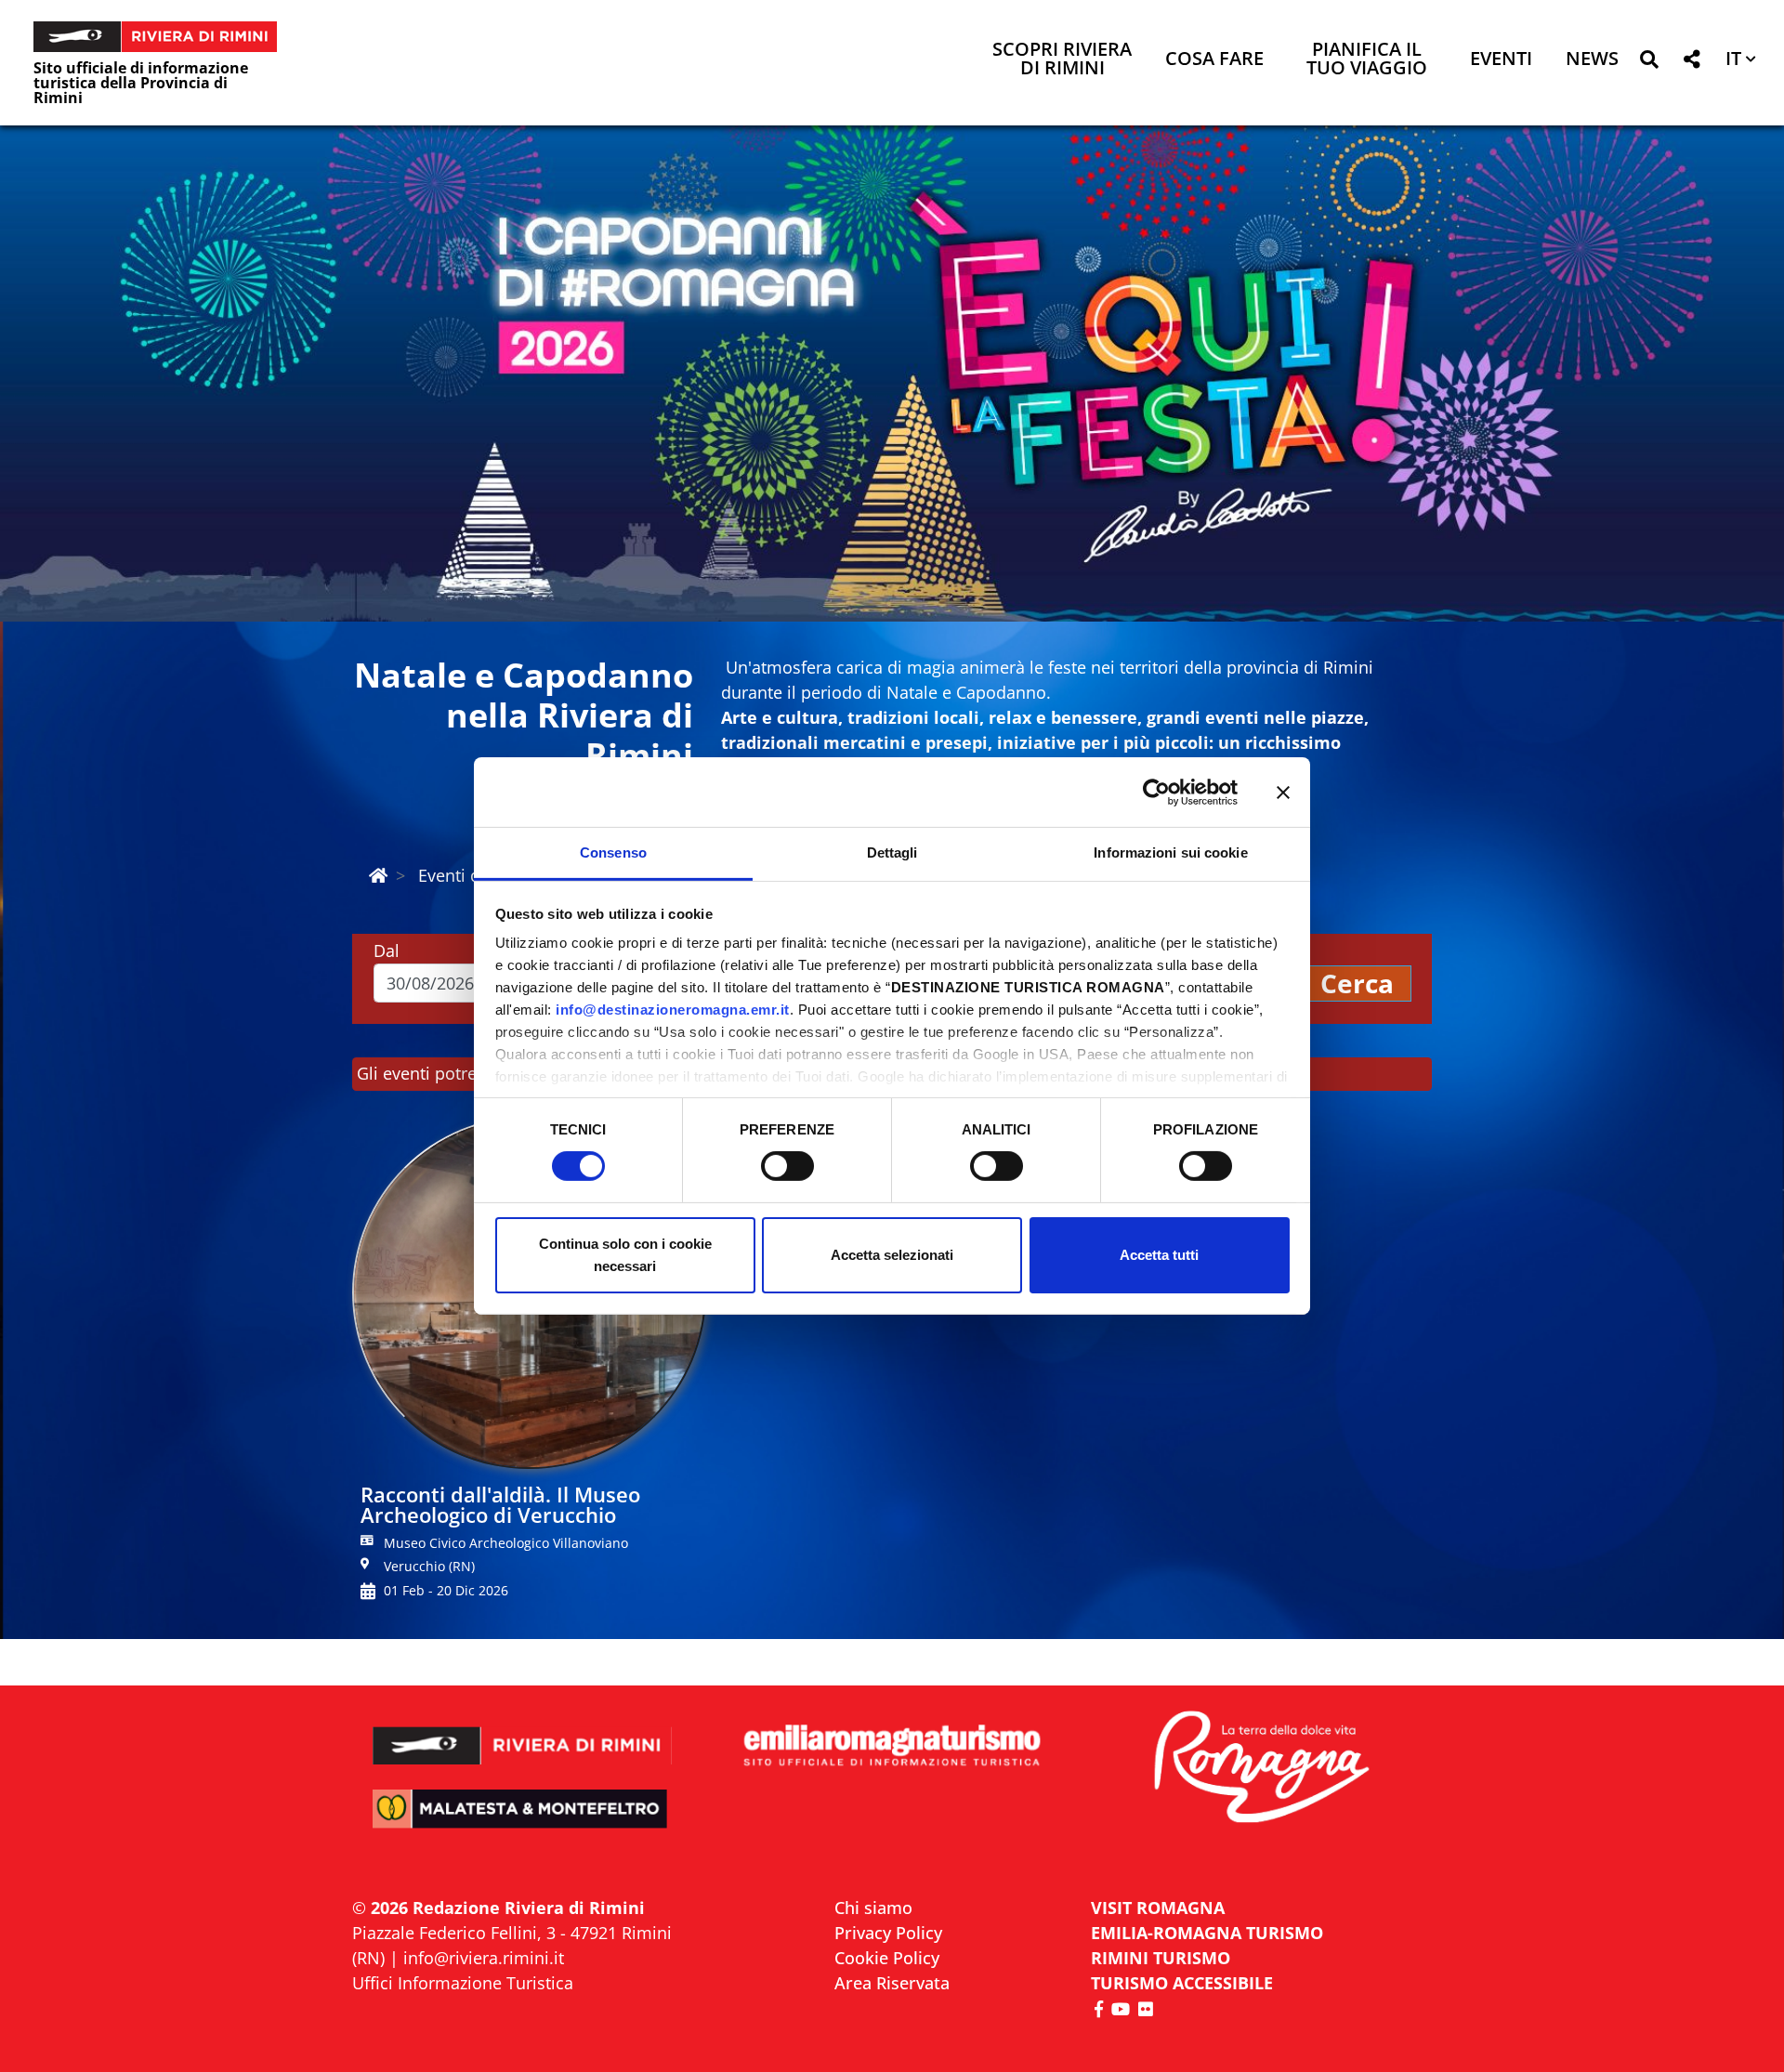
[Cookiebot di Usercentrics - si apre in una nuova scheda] (1156, 792)
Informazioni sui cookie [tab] (1170, 852)
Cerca (1357, 983)
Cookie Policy (887, 1958)
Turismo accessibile (1182, 1983)
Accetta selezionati (892, 1255)
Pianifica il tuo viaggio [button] (1367, 60)
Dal (387, 951)
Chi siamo (873, 1908)
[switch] (787, 1166)
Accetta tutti (1159, 1255)
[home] (378, 875)
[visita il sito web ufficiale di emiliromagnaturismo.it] (892, 1746)
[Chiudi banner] (1283, 792)
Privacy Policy (888, 1933)
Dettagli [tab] (892, 852)
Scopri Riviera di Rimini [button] (1062, 60)
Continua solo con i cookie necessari (625, 1255)
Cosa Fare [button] (1214, 60)
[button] (1649, 63)
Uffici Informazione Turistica (463, 1983)
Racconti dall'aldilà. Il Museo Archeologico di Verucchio (500, 1504)
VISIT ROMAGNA (1158, 1908)
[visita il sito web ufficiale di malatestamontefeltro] (523, 1822)
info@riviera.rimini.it (484, 1958)
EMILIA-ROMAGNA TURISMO (1207, 1933)
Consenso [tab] (613, 852)
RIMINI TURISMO (1161, 1958)
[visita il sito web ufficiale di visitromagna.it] (1261, 1769)
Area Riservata (892, 1983)
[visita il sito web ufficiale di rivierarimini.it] (523, 1733)
